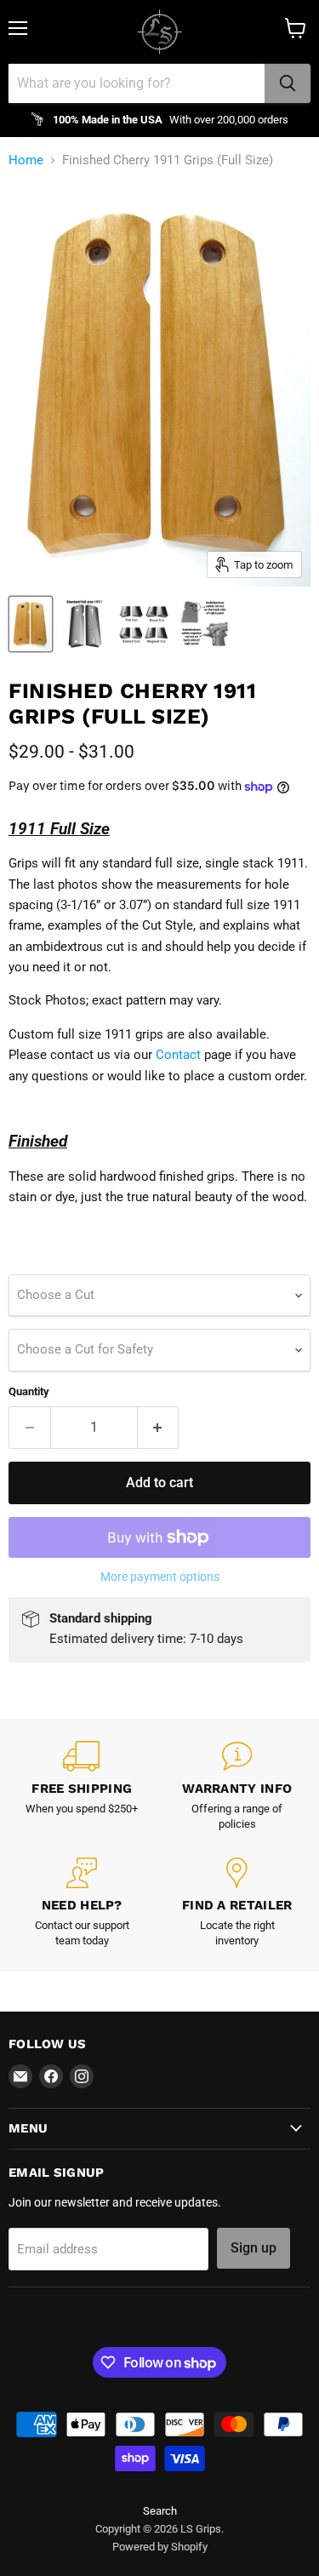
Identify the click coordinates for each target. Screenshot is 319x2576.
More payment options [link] (160, 1577)
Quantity (29, 1391)
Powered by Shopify (160, 2547)
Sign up (253, 2248)
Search (160, 2511)
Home (26, 160)
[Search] (288, 83)
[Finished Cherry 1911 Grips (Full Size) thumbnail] (31, 624)
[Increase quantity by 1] (159, 1428)
